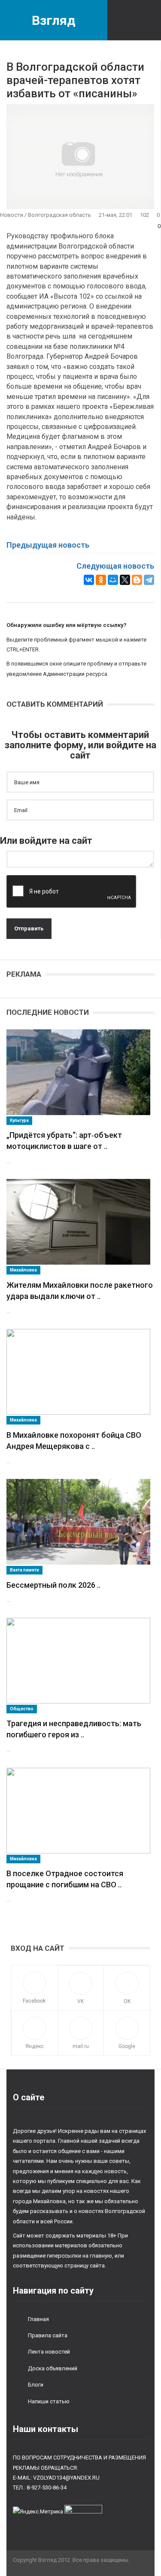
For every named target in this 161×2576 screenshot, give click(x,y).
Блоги (36, 2385)
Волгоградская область (59, 215)
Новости (12, 215)
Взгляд (54, 20)
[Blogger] (137, 580)
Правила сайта (48, 2335)
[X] (125, 580)
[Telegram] (149, 580)
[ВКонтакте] (89, 580)
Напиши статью (49, 2401)
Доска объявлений (53, 2368)
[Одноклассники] (101, 580)
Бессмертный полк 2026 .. (53, 1585)
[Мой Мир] (113, 580)
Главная (38, 2319)
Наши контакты (46, 2429)
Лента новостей (49, 2352)
